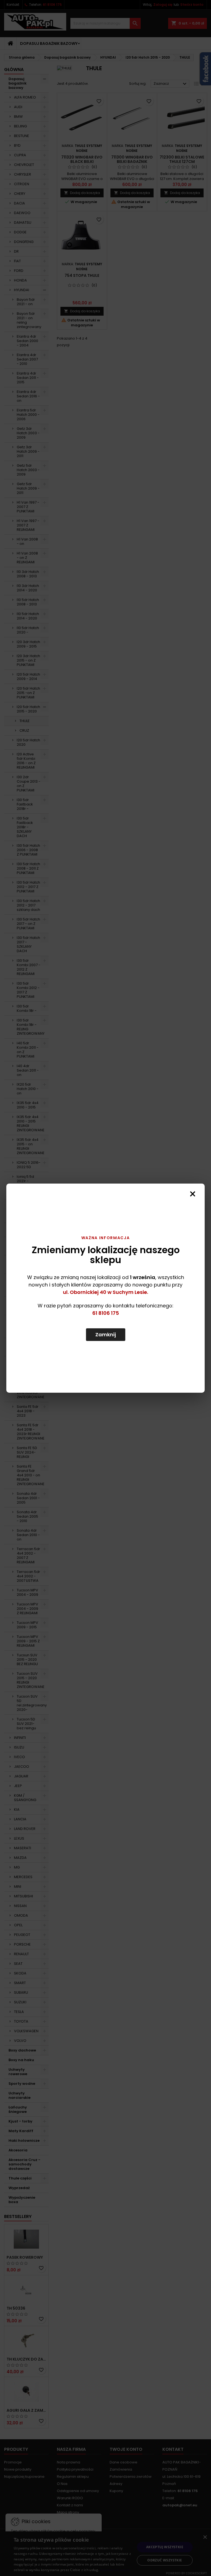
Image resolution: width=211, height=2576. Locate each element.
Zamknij (106, 1335)
